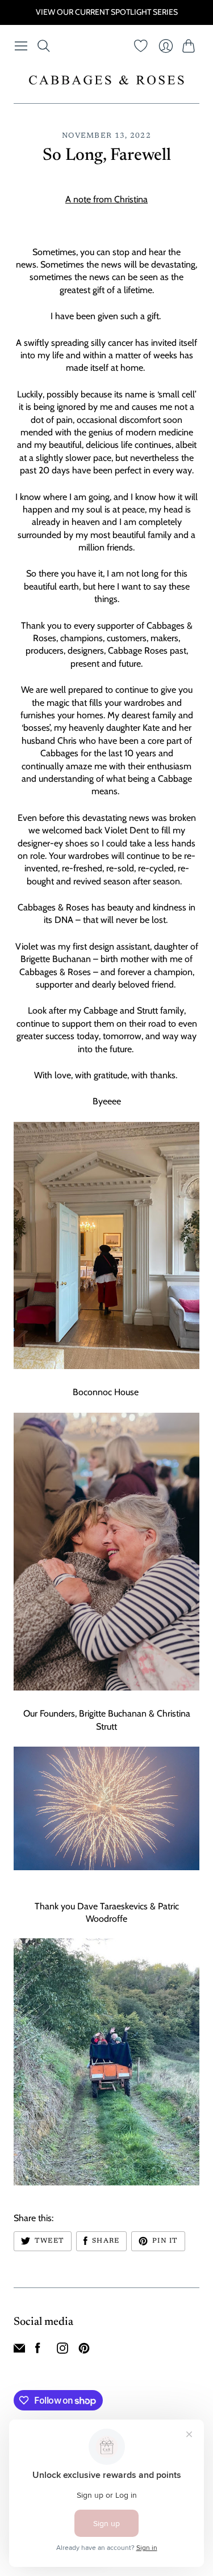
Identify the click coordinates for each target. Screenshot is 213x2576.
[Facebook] (38, 2351)
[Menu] (21, 46)
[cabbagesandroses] (106, 80)
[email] (19, 2351)
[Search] (44, 46)
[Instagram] (62, 2351)
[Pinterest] (84, 2351)
